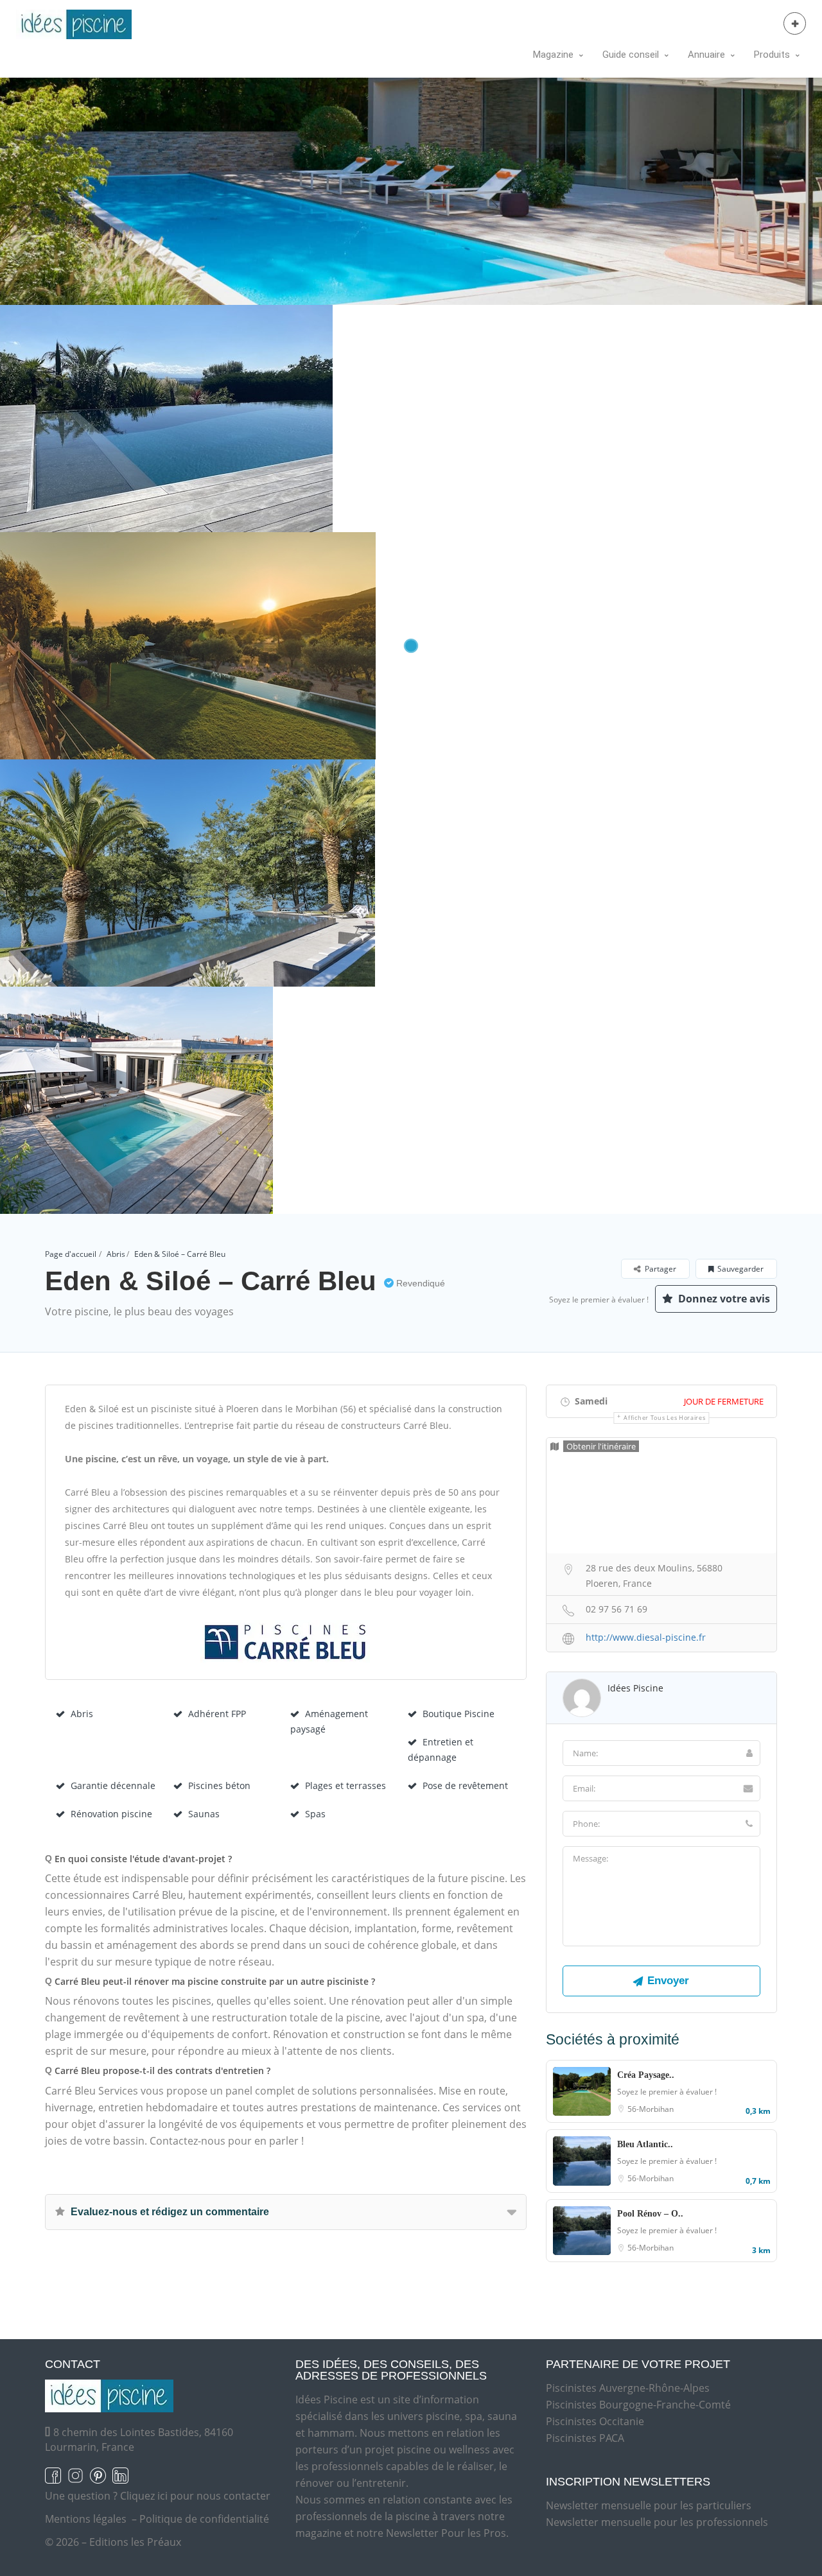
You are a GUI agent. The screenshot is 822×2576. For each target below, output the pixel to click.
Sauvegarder (740, 1269)
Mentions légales (86, 2519)
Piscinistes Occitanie (595, 2421)
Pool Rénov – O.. (650, 2214)
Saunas (204, 1814)
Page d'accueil (71, 1254)
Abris (116, 1254)
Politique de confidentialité (204, 2519)
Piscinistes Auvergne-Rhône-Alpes (628, 2388)
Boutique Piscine (459, 1714)
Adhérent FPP (217, 1714)
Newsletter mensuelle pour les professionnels (657, 2522)
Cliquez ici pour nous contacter (195, 2496)
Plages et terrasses (345, 1785)
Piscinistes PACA (585, 2438)
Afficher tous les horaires (664, 1418)
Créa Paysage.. (646, 2075)
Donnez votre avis (723, 1299)
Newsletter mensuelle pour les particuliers (649, 2505)
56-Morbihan (651, 2109)
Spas (315, 1814)
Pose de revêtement (465, 1785)
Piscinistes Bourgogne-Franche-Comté (638, 2405)
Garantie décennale (113, 1785)
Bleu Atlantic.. (645, 2144)
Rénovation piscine (111, 1814)
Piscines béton (219, 1785)
